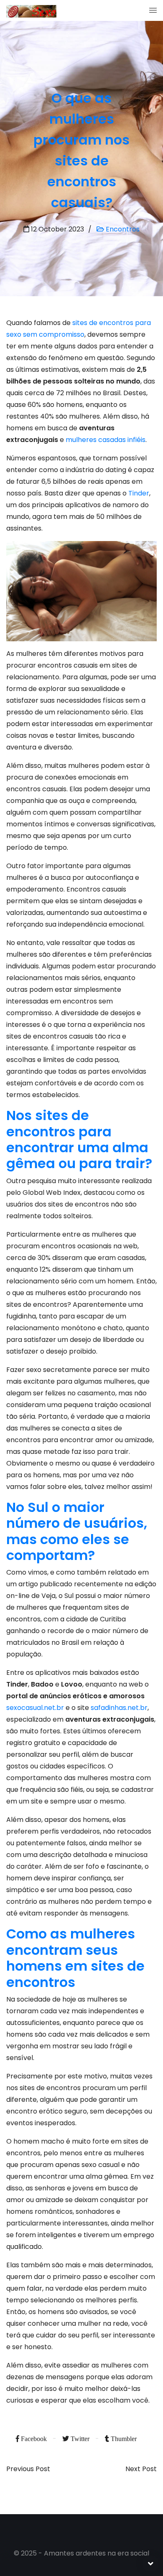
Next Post (141, 2469)
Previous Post (28, 2469)
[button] (153, 10)
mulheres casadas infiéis (106, 440)
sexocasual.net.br (35, 1708)
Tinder (139, 493)
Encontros (122, 229)
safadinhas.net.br (119, 1708)
